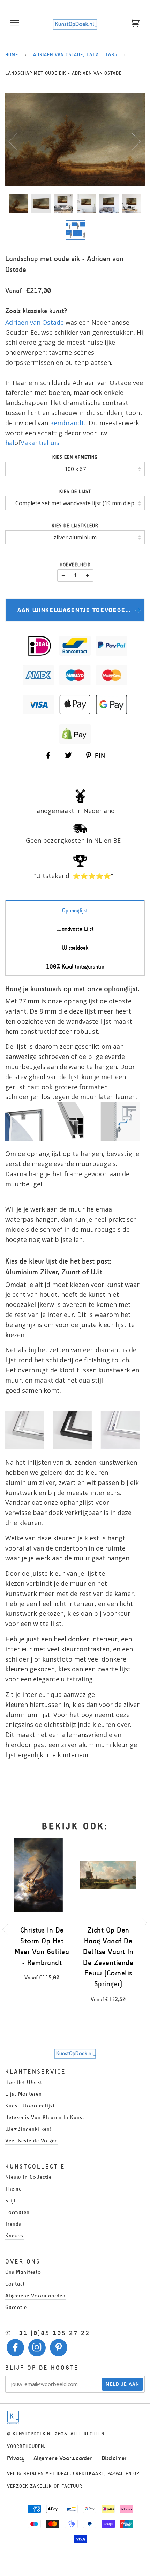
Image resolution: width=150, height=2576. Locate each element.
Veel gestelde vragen (32, 2140)
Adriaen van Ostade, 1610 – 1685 (75, 55)
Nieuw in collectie (28, 2177)
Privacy (16, 2458)
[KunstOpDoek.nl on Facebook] (16, 2349)
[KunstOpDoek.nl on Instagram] (37, 2349)
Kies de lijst (75, 491)
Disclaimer (114, 2458)
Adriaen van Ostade (35, 322)
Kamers (14, 2235)
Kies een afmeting (75, 457)
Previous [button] (17, 141)
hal (10, 443)
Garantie (16, 2307)
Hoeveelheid (75, 565)
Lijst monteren (24, 2094)
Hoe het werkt (24, 2082)
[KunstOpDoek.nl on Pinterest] (59, 2349)
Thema (14, 2189)
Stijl (10, 2200)
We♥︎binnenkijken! (28, 2129)
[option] (75, 139)
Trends (13, 2224)
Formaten (17, 2212)
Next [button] (132, 141)
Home (12, 55)
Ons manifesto (23, 2272)
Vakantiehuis (40, 443)
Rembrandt (67, 423)
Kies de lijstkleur (75, 526)
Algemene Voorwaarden (63, 2458)
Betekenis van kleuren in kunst (45, 2117)
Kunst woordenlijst (30, 2106)
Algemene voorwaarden (35, 2295)
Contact (15, 2284)
